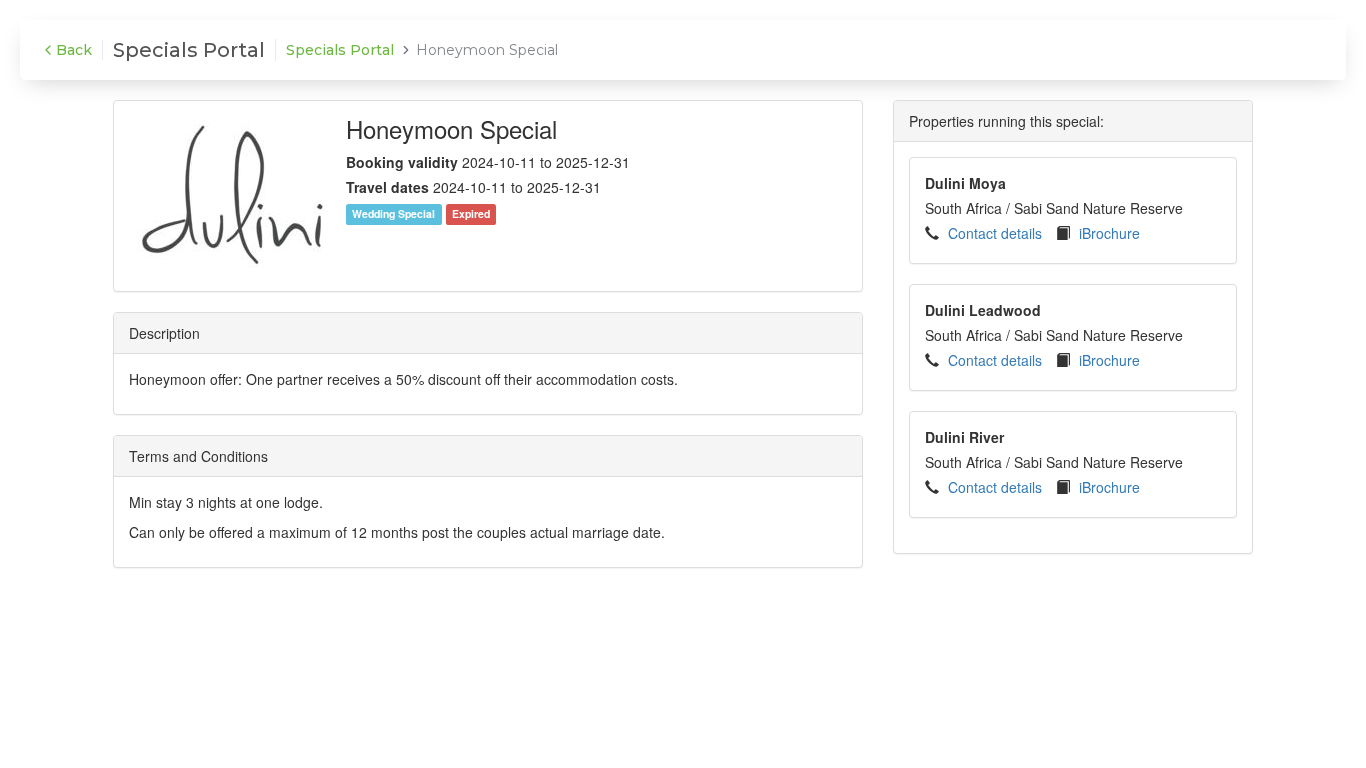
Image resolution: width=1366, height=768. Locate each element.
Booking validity (402, 162)
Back (74, 50)
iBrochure (1109, 233)
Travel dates (387, 187)
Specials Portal (340, 50)
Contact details (995, 233)
